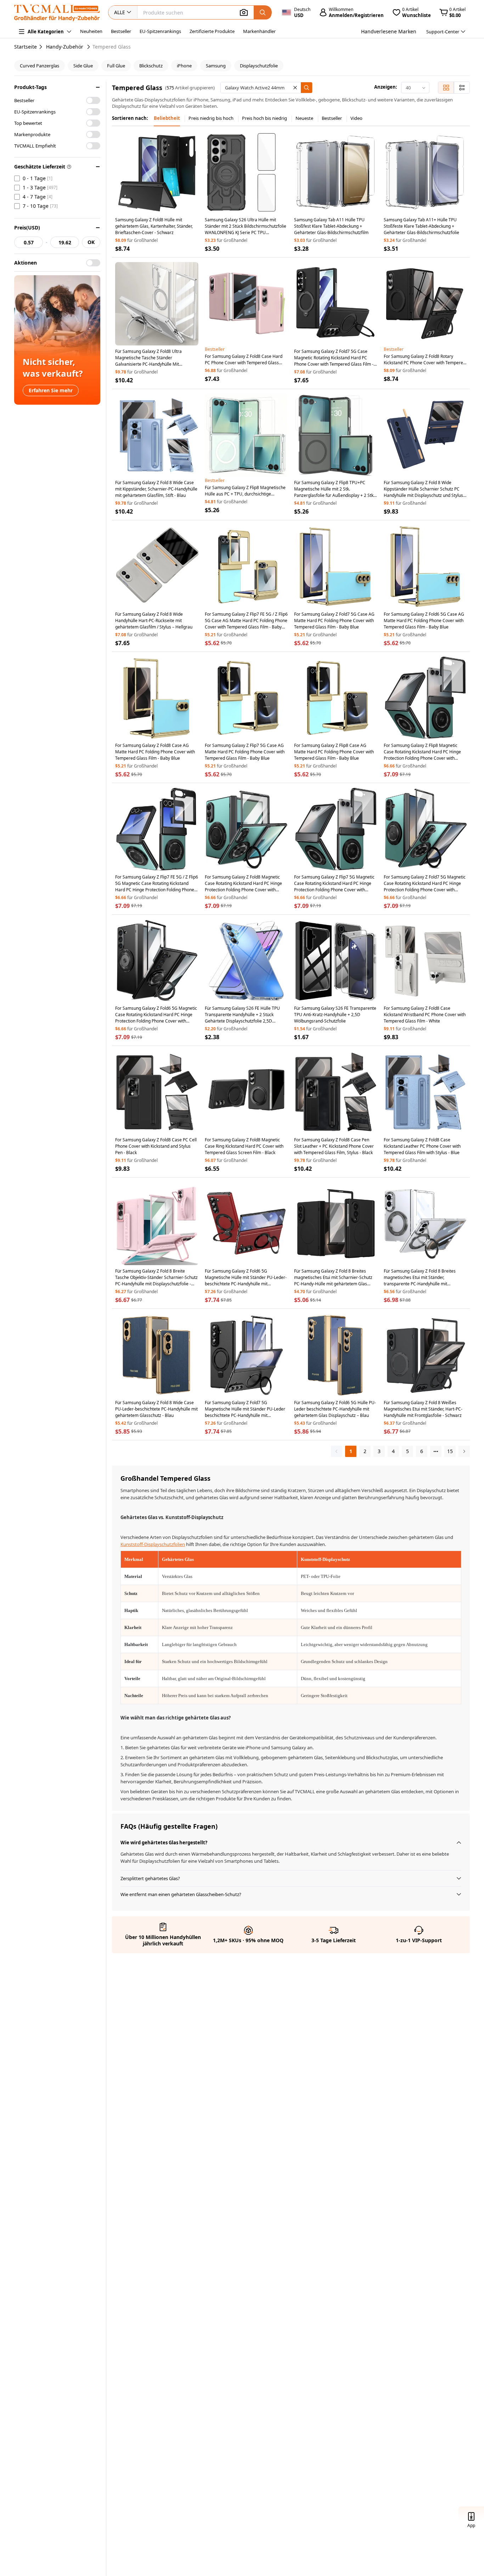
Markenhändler (259, 31)
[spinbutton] (29, 242)
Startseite (26, 47)
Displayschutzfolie (259, 66)
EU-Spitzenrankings (160, 31)
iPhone (184, 66)
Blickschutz (151, 66)
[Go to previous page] (337, 1451)
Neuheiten (91, 31)
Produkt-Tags (30, 87)
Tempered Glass (112, 47)
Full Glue (116, 66)
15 (450, 1451)
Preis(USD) (27, 228)
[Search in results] (306, 88)
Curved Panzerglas (40, 66)
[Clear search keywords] (295, 88)
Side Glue (83, 66)
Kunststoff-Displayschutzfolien (153, 1544)
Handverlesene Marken (389, 31)
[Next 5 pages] (436, 1451)
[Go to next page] (464, 1451)
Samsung (216, 66)
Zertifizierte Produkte (212, 31)
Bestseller (121, 31)
